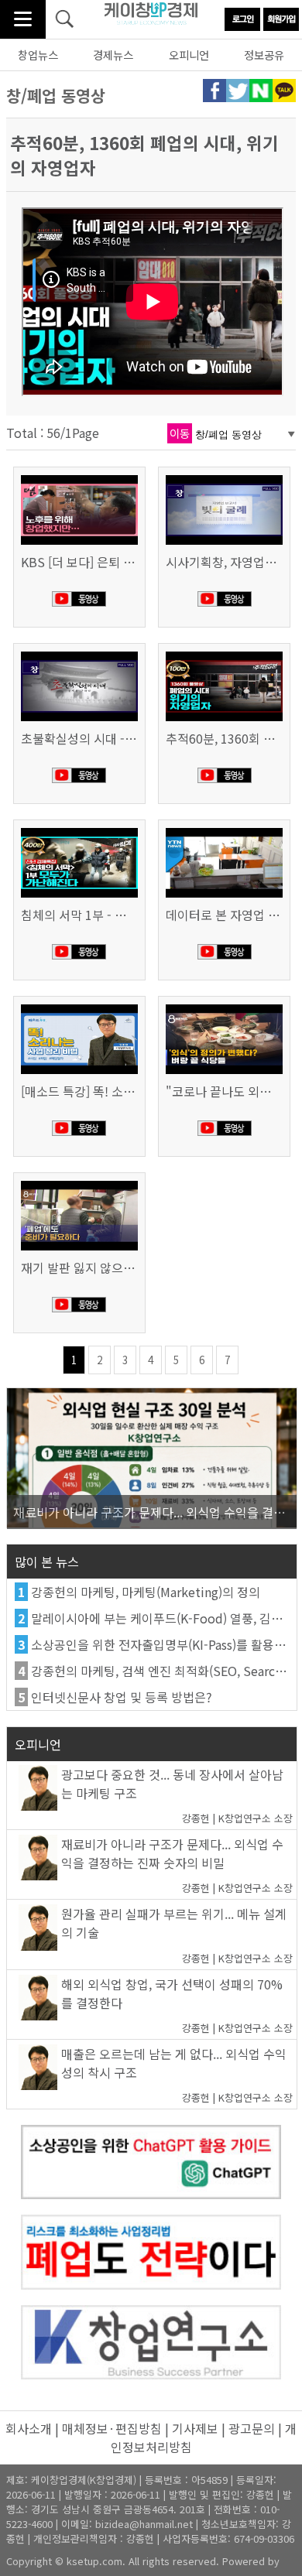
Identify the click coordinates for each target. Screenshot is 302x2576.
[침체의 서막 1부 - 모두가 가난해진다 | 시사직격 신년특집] (80, 830)
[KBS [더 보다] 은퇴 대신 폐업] (80, 477)
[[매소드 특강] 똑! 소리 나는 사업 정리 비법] (80, 1006)
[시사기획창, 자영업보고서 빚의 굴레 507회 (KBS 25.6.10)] (225, 477)
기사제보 (195, 2428)
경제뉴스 (113, 55)
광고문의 (252, 2428)
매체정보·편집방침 (112, 2428)
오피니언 (189, 55)
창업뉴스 (38, 55)
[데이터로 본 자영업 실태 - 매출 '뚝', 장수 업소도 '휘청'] (225, 830)
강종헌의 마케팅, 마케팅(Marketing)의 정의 (146, 1592)
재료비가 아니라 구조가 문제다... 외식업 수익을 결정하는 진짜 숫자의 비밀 (172, 1853)
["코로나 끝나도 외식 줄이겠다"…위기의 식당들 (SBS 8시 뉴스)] (225, 1006)
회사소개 (29, 2428)
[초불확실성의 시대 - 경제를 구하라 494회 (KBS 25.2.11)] (80, 653)
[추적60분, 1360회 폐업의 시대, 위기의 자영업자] (225, 653)
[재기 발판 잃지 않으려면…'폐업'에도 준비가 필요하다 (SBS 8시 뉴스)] (80, 1182)
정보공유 (264, 55)
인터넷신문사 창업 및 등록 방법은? (122, 1697)
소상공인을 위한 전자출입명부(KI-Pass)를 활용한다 (164, 1644)
